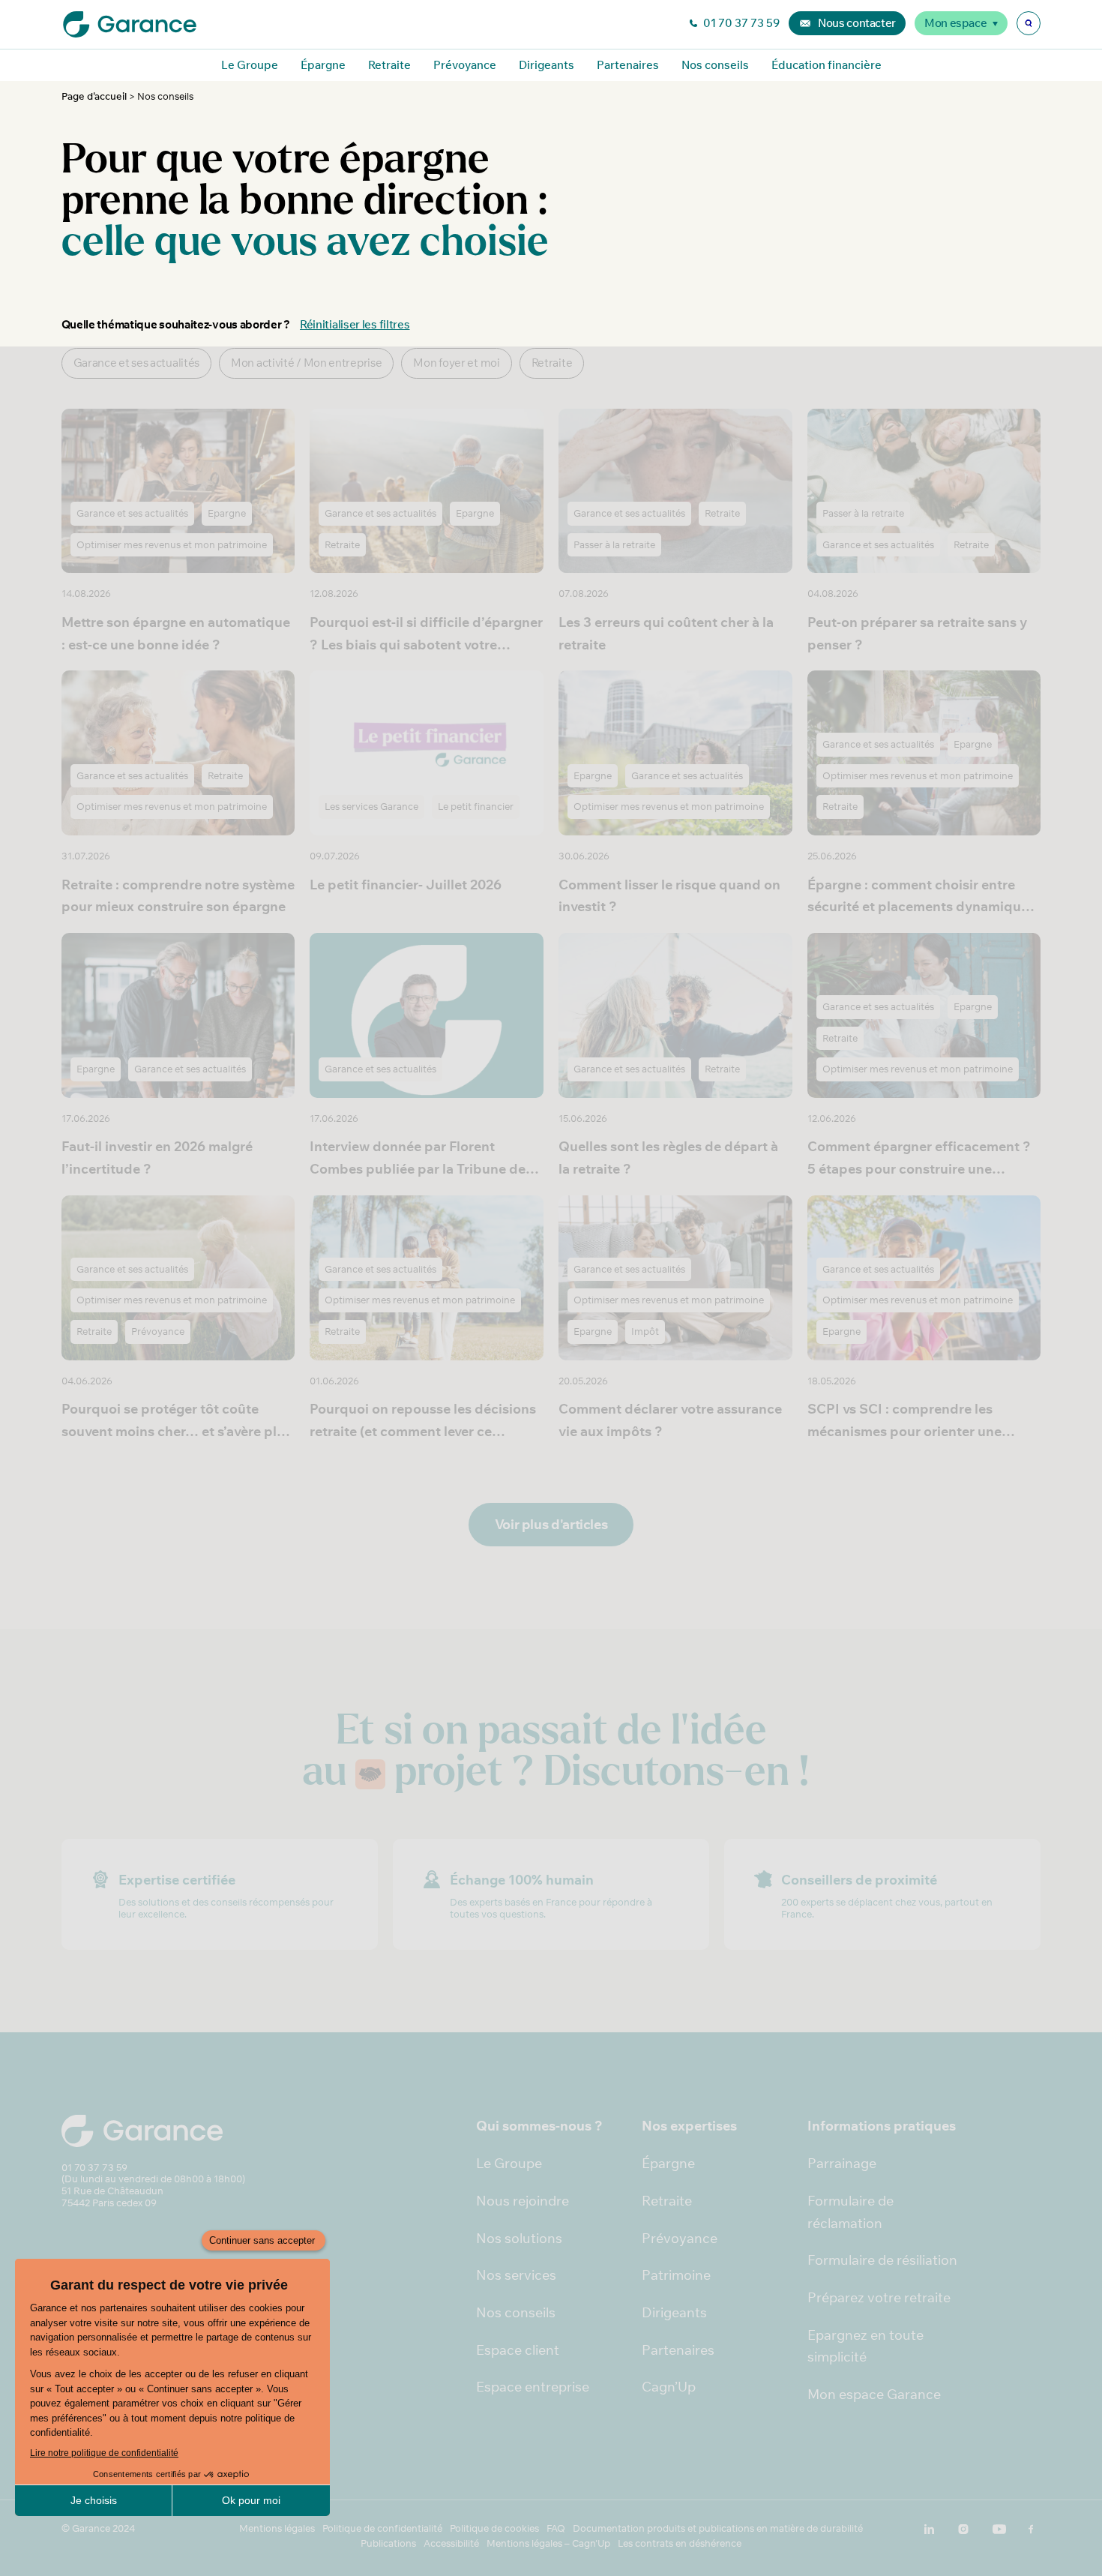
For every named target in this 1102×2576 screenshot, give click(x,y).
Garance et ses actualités (137, 363)
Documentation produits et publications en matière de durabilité (718, 2528)
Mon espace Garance (874, 2394)
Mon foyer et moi (456, 363)
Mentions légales (277, 2528)
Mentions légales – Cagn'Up (548, 2543)
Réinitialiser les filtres (355, 324)
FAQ (556, 2528)
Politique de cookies (494, 2528)
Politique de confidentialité (382, 2528)
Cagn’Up (669, 2387)
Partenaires (628, 65)
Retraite (389, 65)
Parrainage (842, 2163)
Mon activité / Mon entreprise (306, 363)
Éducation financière (826, 65)
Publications (388, 2543)
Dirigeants (547, 65)
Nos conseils (715, 65)
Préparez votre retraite (879, 2297)
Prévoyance (465, 65)
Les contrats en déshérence (680, 2543)
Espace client (518, 2350)
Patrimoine (676, 2275)
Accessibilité (451, 2543)
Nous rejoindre (523, 2201)
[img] (1029, 23)
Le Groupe (250, 65)
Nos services (516, 2275)
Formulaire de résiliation (882, 2260)
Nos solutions (519, 2238)
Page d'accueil (94, 96)
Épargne (323, 65)
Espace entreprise (533, 2387)
